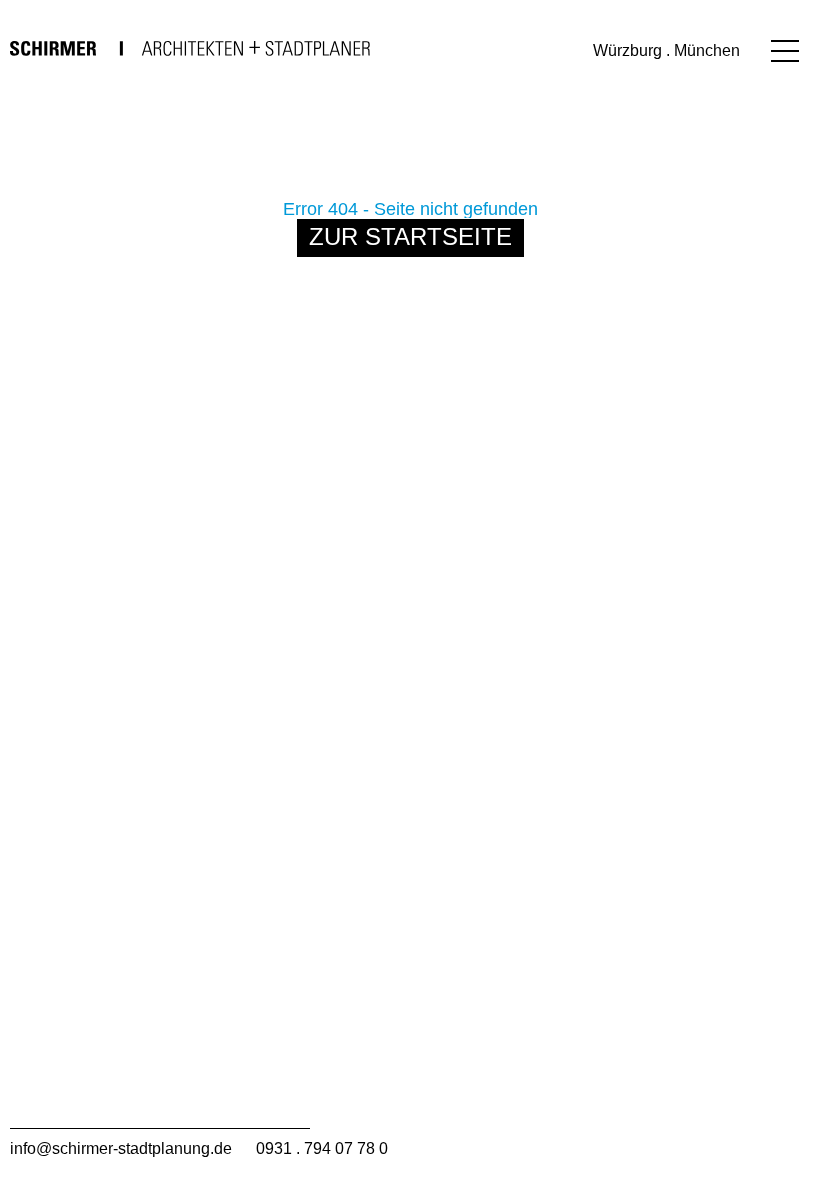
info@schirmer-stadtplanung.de (121, 1148)
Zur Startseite (410, 236)
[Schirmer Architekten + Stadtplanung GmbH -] (190, 48)
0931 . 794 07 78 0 (322, 1148)
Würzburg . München (666, 50)
